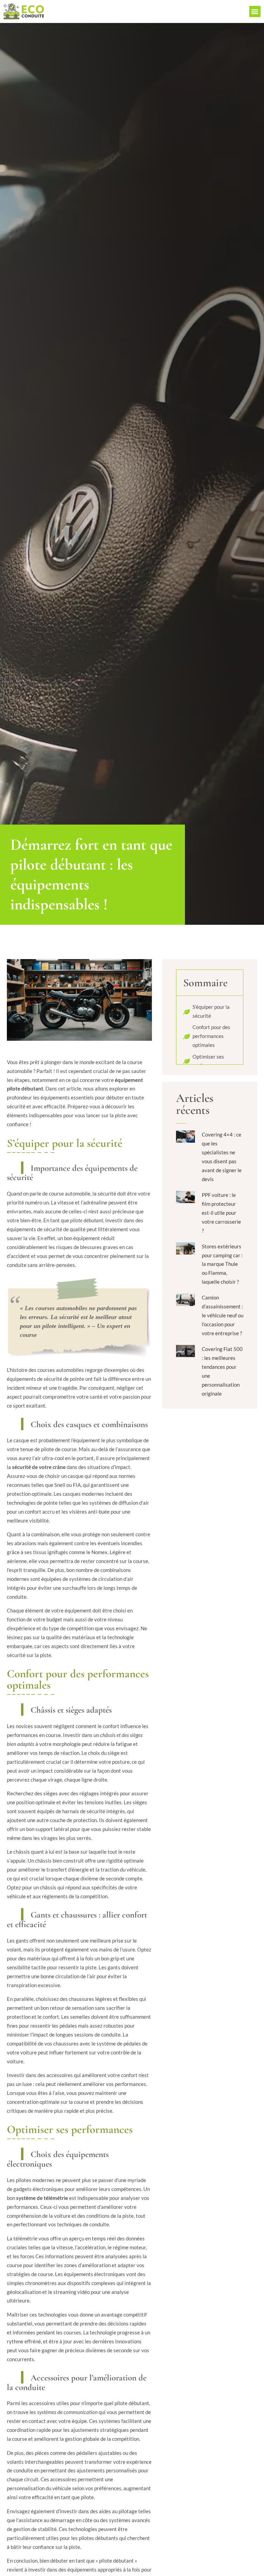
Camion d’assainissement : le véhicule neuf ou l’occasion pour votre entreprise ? (223, 1315)
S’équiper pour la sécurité (211, 1011)
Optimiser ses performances (208, 1061)
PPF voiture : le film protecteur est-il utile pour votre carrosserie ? (221, 1213)
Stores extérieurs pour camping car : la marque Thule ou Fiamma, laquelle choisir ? (222, 1264)
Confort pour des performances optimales (211, 1036)
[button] (255, 11)
